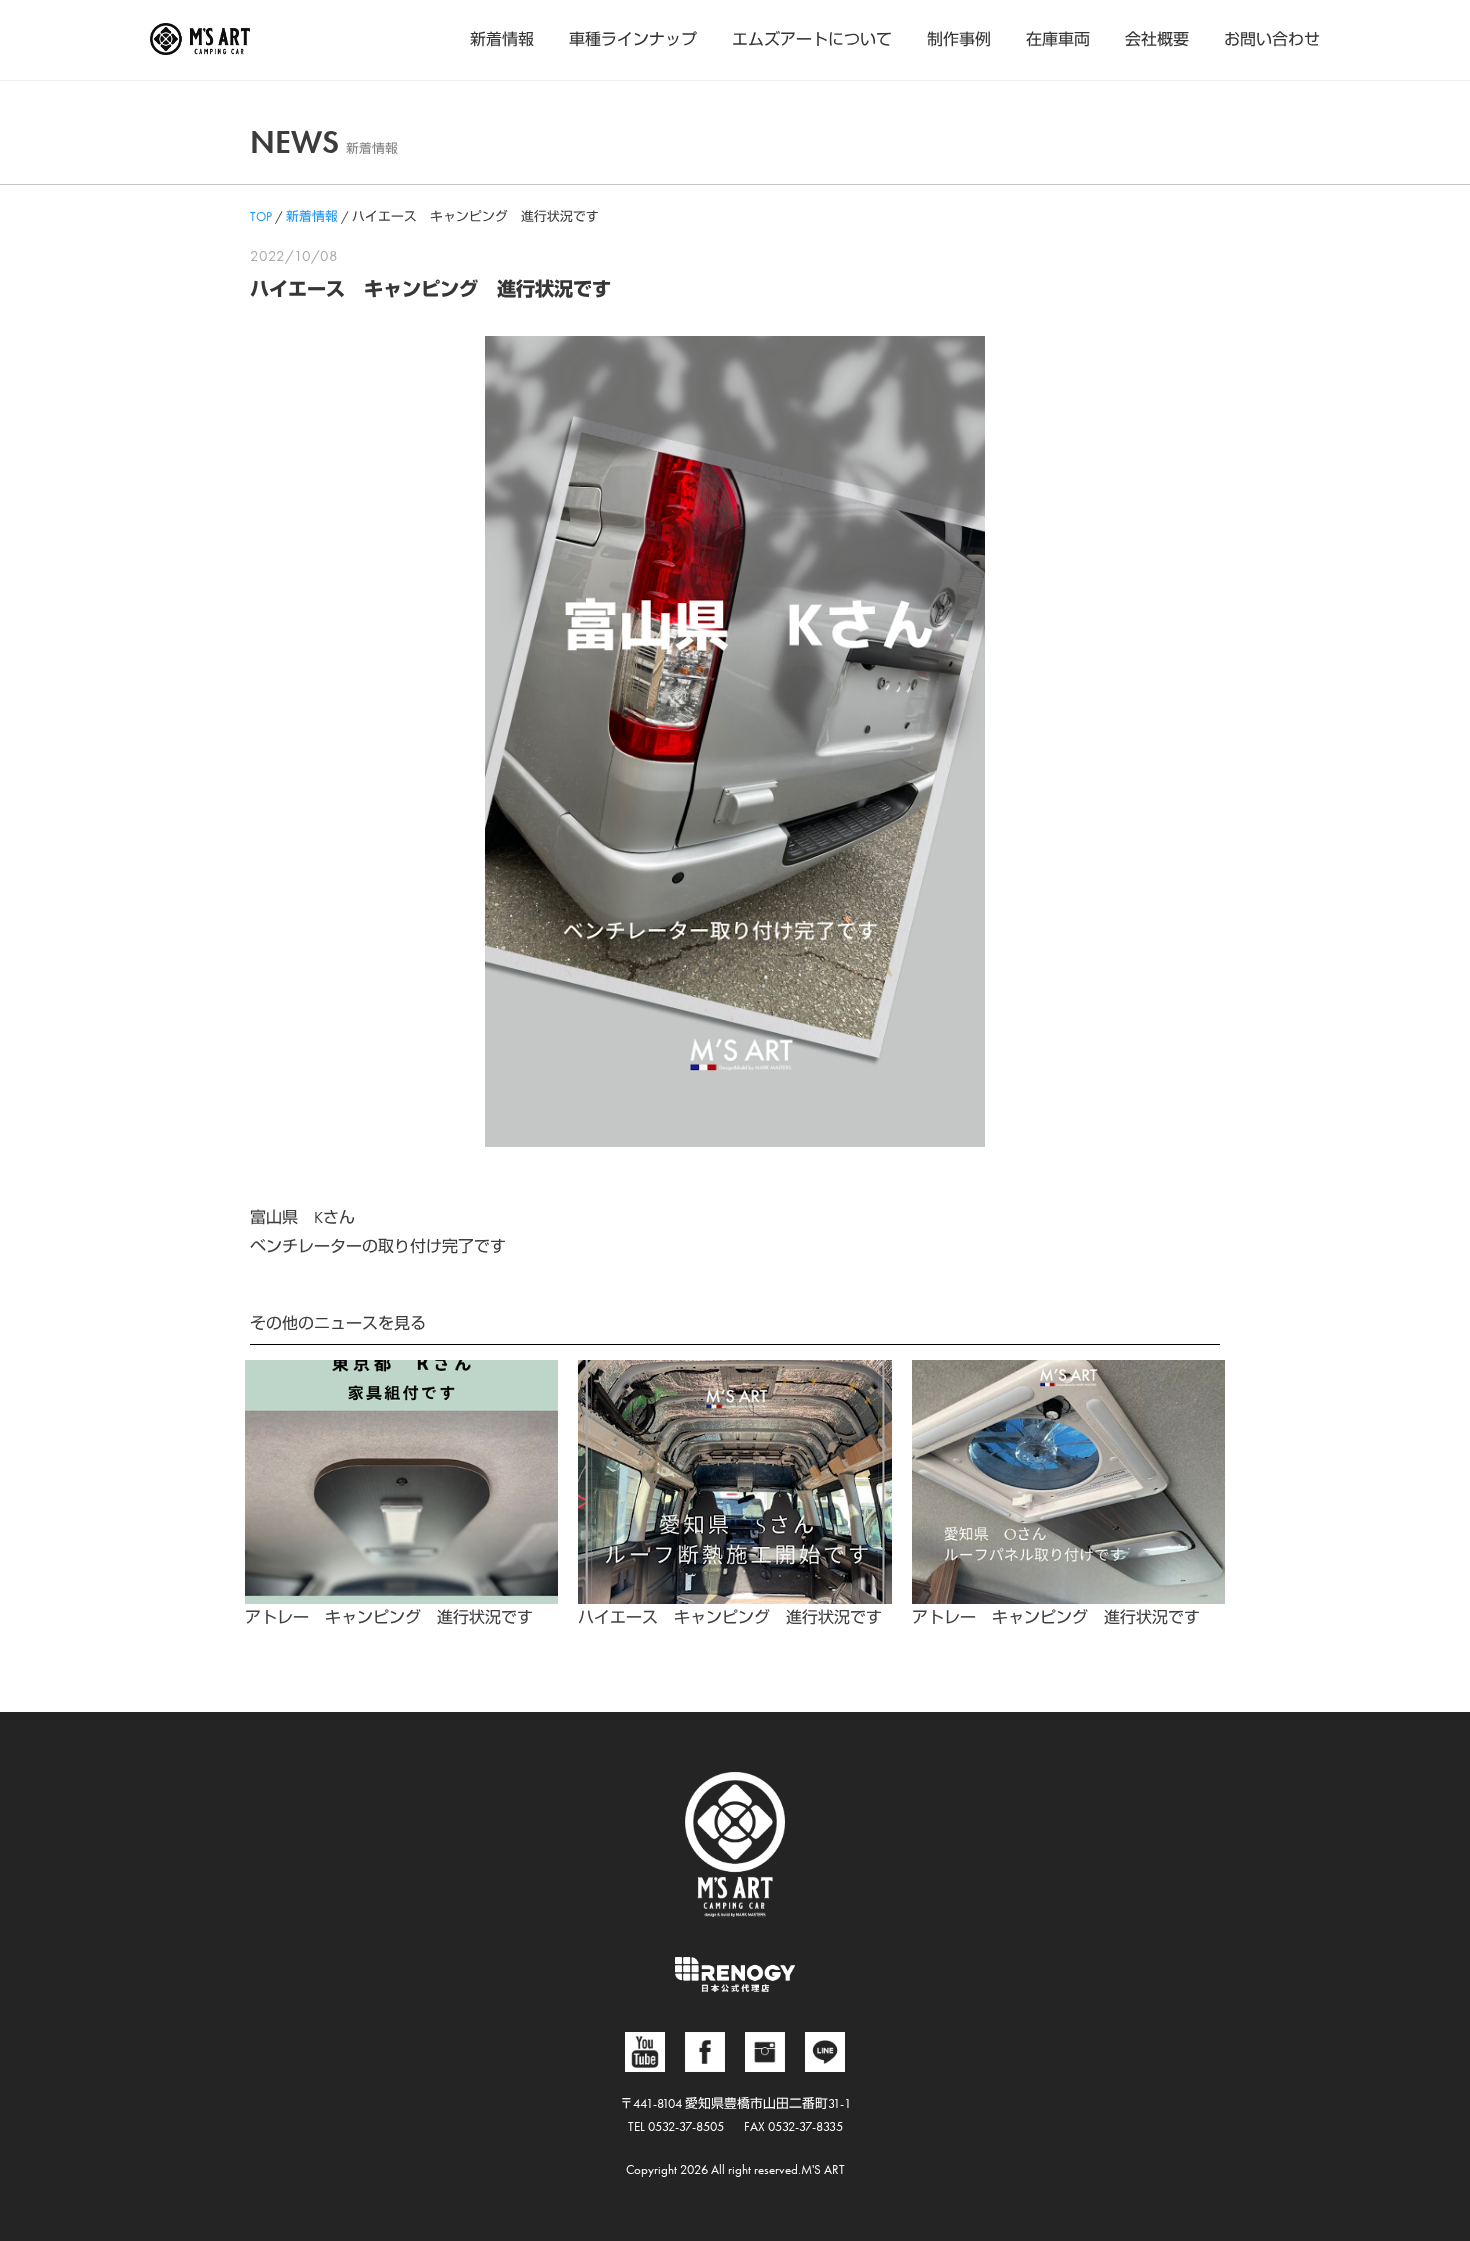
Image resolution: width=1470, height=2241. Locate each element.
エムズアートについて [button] (812, 39)
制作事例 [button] (959, 39)
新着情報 (502, 39)
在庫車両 (1058, 39)
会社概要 (1157, 39)
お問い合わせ (1272, 39)
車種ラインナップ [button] (633, 39)
